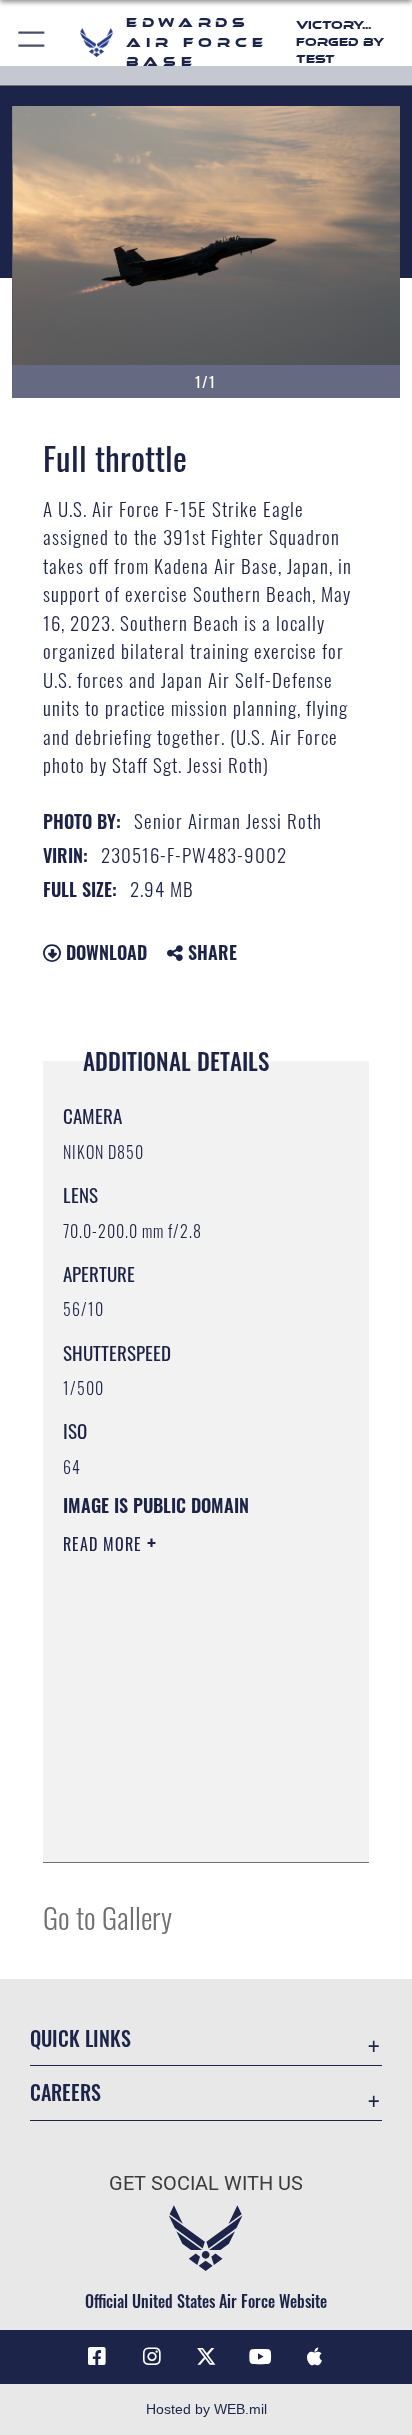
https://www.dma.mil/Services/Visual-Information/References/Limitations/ (184, 1825)
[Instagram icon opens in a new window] (152, 2357)
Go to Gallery (107, 1916)
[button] (32, 42)
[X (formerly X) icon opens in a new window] (206, 2357)
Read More (105, 1544)
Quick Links (80, 2038)
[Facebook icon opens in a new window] (97, 2357)
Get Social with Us (206, 2183)
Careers (65, 2092)
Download (104, 952)
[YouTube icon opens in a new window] (260, 2357)
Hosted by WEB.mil (206, 2409)
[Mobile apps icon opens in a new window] (315, 2357)
